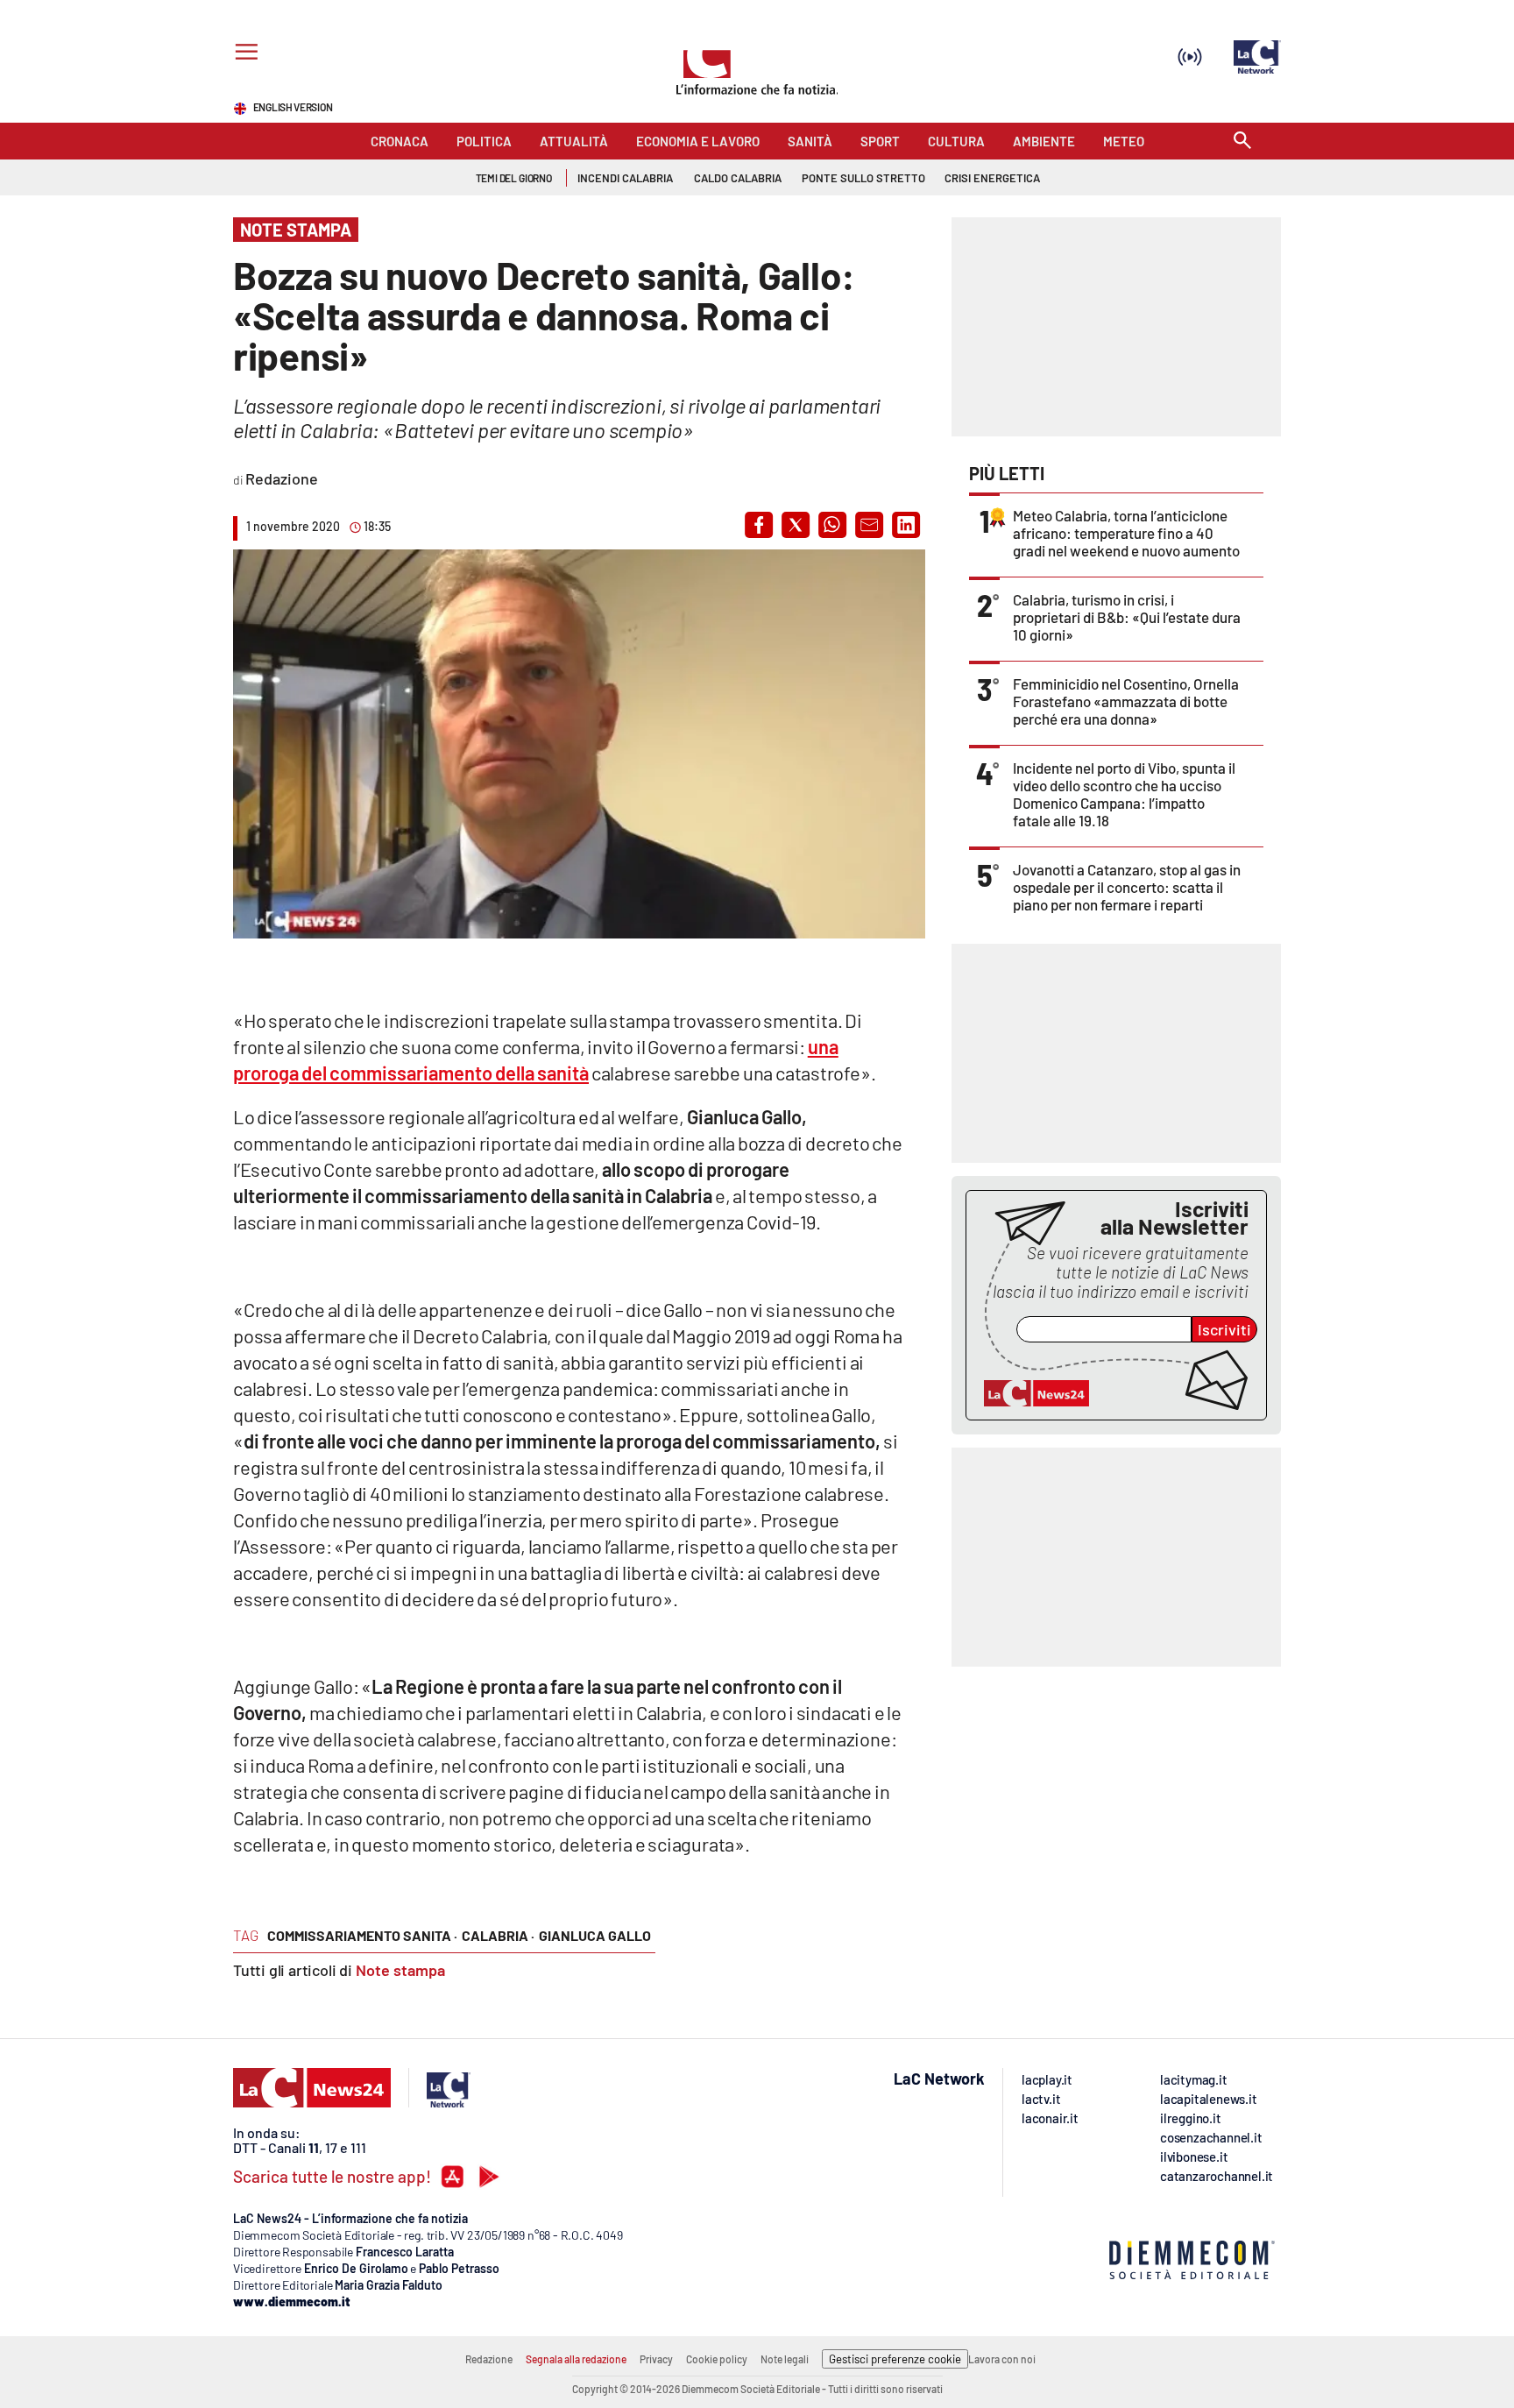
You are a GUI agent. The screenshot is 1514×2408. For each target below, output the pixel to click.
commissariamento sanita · (362, 1935)
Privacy (656, 2359)
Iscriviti (1224, 1329)
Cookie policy (717, 2359)
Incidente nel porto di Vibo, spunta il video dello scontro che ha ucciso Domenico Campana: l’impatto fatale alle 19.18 (1124, 794)
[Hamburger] (243, 54)
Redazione (489, 2359)
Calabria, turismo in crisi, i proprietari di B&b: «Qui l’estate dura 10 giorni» (1127, 617)
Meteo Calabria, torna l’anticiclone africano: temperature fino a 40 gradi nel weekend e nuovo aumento (1126, 533)
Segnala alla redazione (576, 2359)
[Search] (1242, 142)
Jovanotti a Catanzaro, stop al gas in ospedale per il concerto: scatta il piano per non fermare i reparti (1127, 887)
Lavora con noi (1002, 2359)
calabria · (498, 1935)
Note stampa (400, 1970)
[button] (759, 525)
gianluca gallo (595, 1935)
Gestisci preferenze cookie (895, 2359)
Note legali (785, 2359)
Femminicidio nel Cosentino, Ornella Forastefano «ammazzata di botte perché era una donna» (1126, 701)
